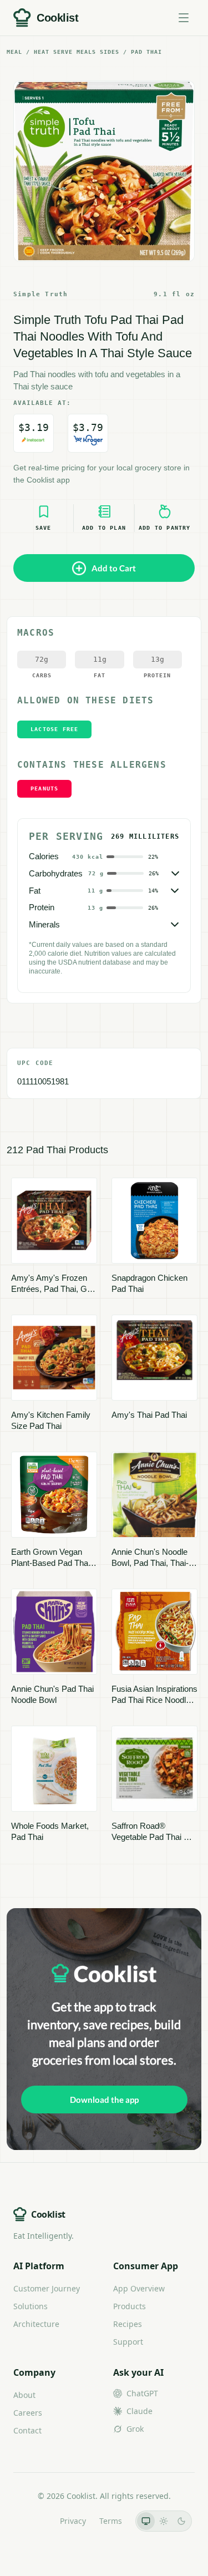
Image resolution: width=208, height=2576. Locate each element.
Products (130, 2306)
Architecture (36, 2324)
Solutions (31, 2306)
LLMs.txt (31, 2521)
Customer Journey (47, 2288)
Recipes (128, 2324)
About (24, 2395)
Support (128, 2342)
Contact (27, 2430)
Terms (111, 2521)
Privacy (73, 2521)
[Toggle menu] (184, 18)
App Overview (139, 2288)
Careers (28, 2413)
